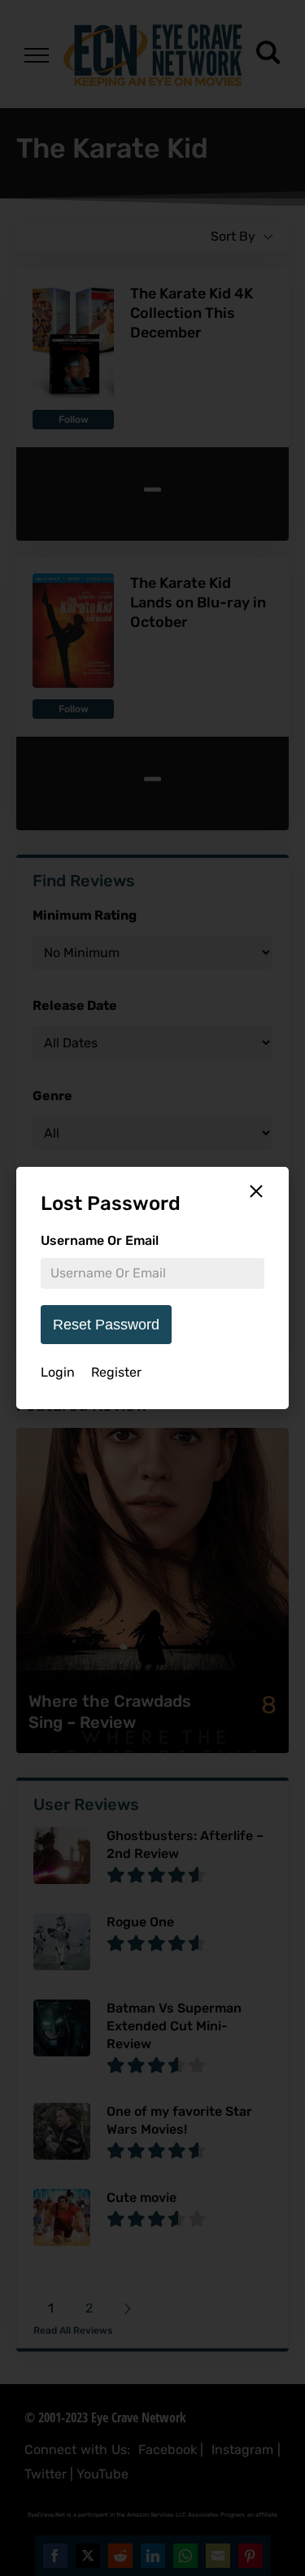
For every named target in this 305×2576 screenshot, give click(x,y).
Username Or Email (100, 1240)
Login (58, 1372)
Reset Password (106, 1325)
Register (116, 1372)
